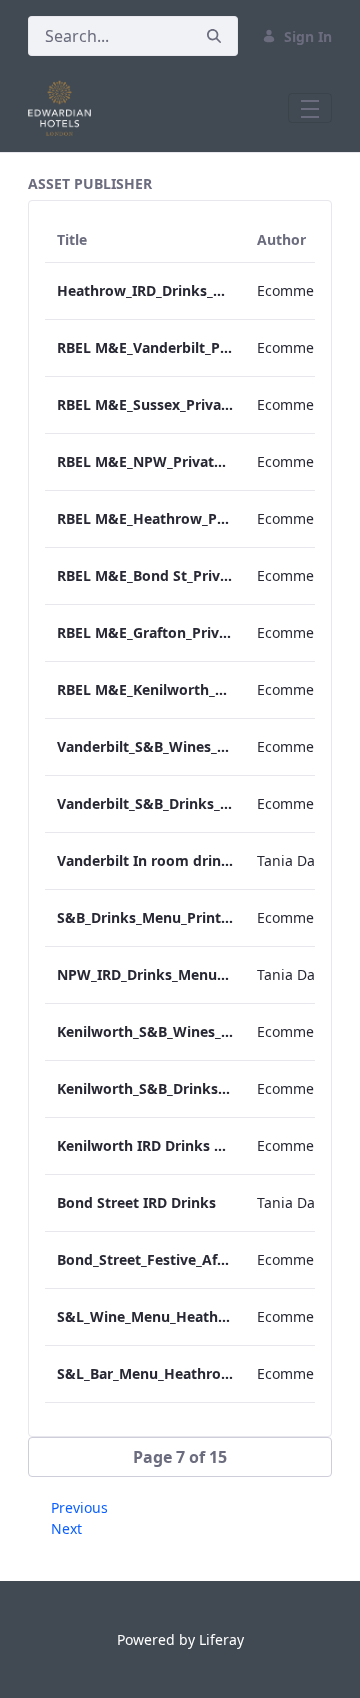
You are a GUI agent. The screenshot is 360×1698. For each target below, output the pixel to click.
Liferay (221, 1639)
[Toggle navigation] (310, 108)
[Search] (214, 36)
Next (66, 1528)
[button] (180, 1457)
